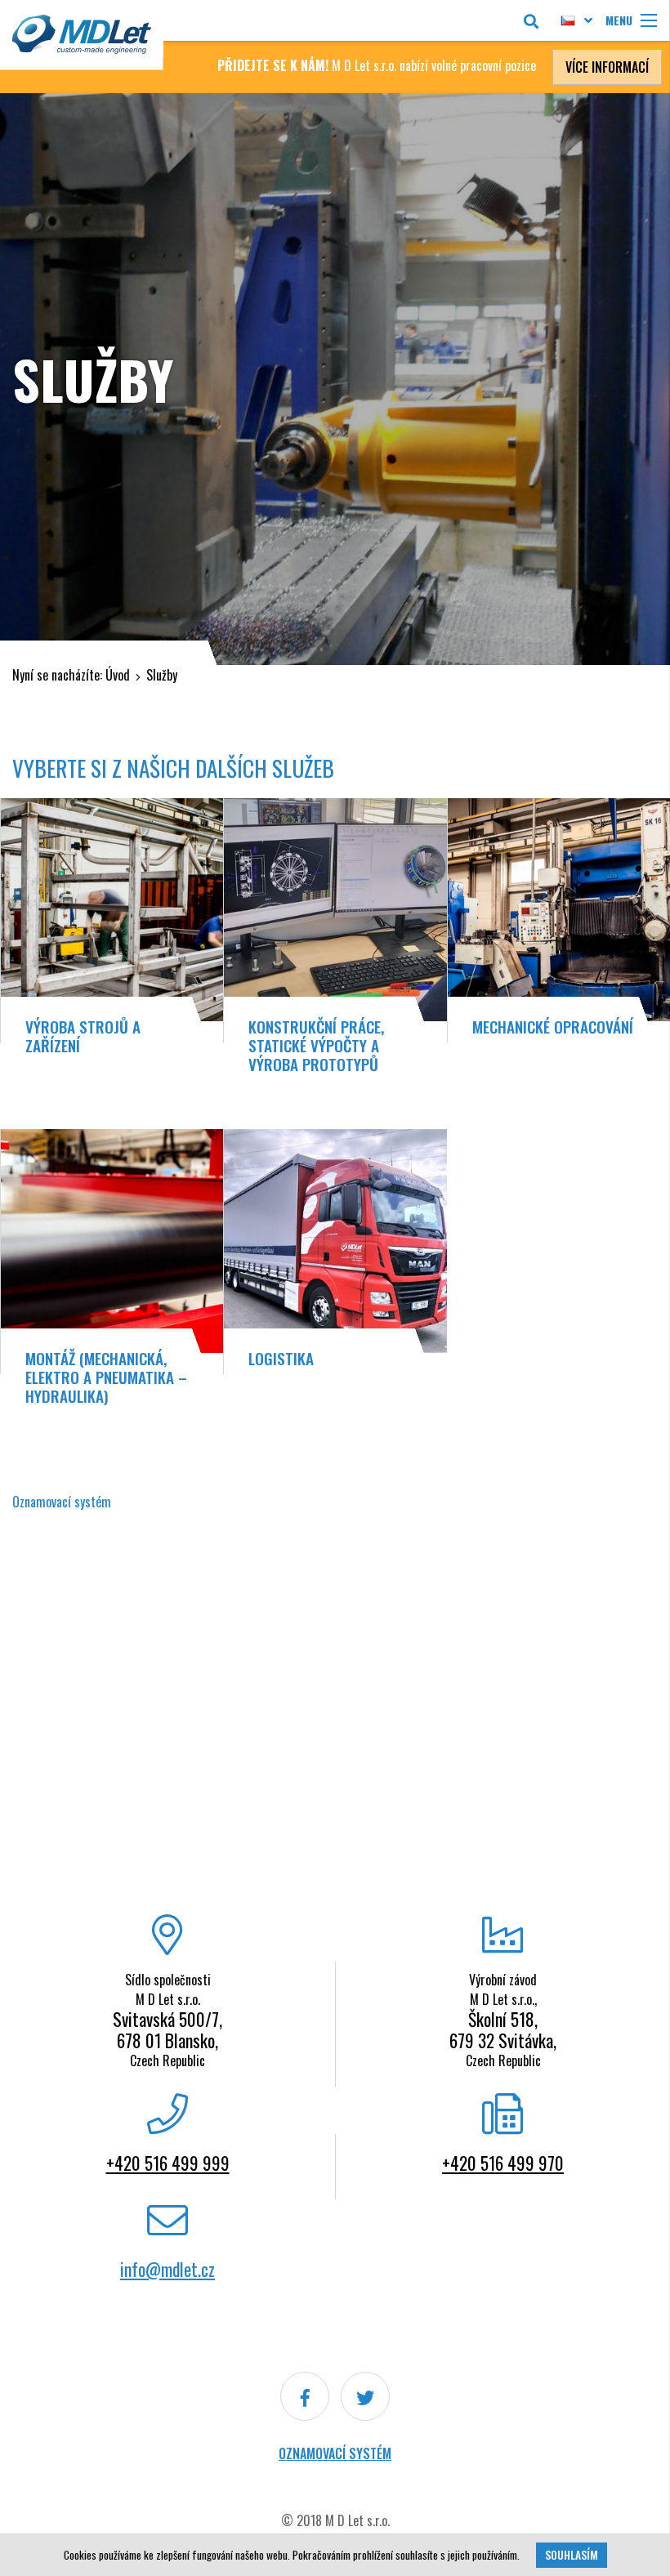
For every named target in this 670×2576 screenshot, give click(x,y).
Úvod (118, 675)
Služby (162, 675)
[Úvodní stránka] (82, 35)
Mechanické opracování (553, 1027)
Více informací (607, 67)
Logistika (281, 1358)
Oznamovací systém (335, 2453)
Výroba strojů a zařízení (83, 1036)
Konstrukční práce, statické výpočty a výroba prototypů (316, 1045)
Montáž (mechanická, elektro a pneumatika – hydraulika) (106, 1377)
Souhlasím (572, 2555)
